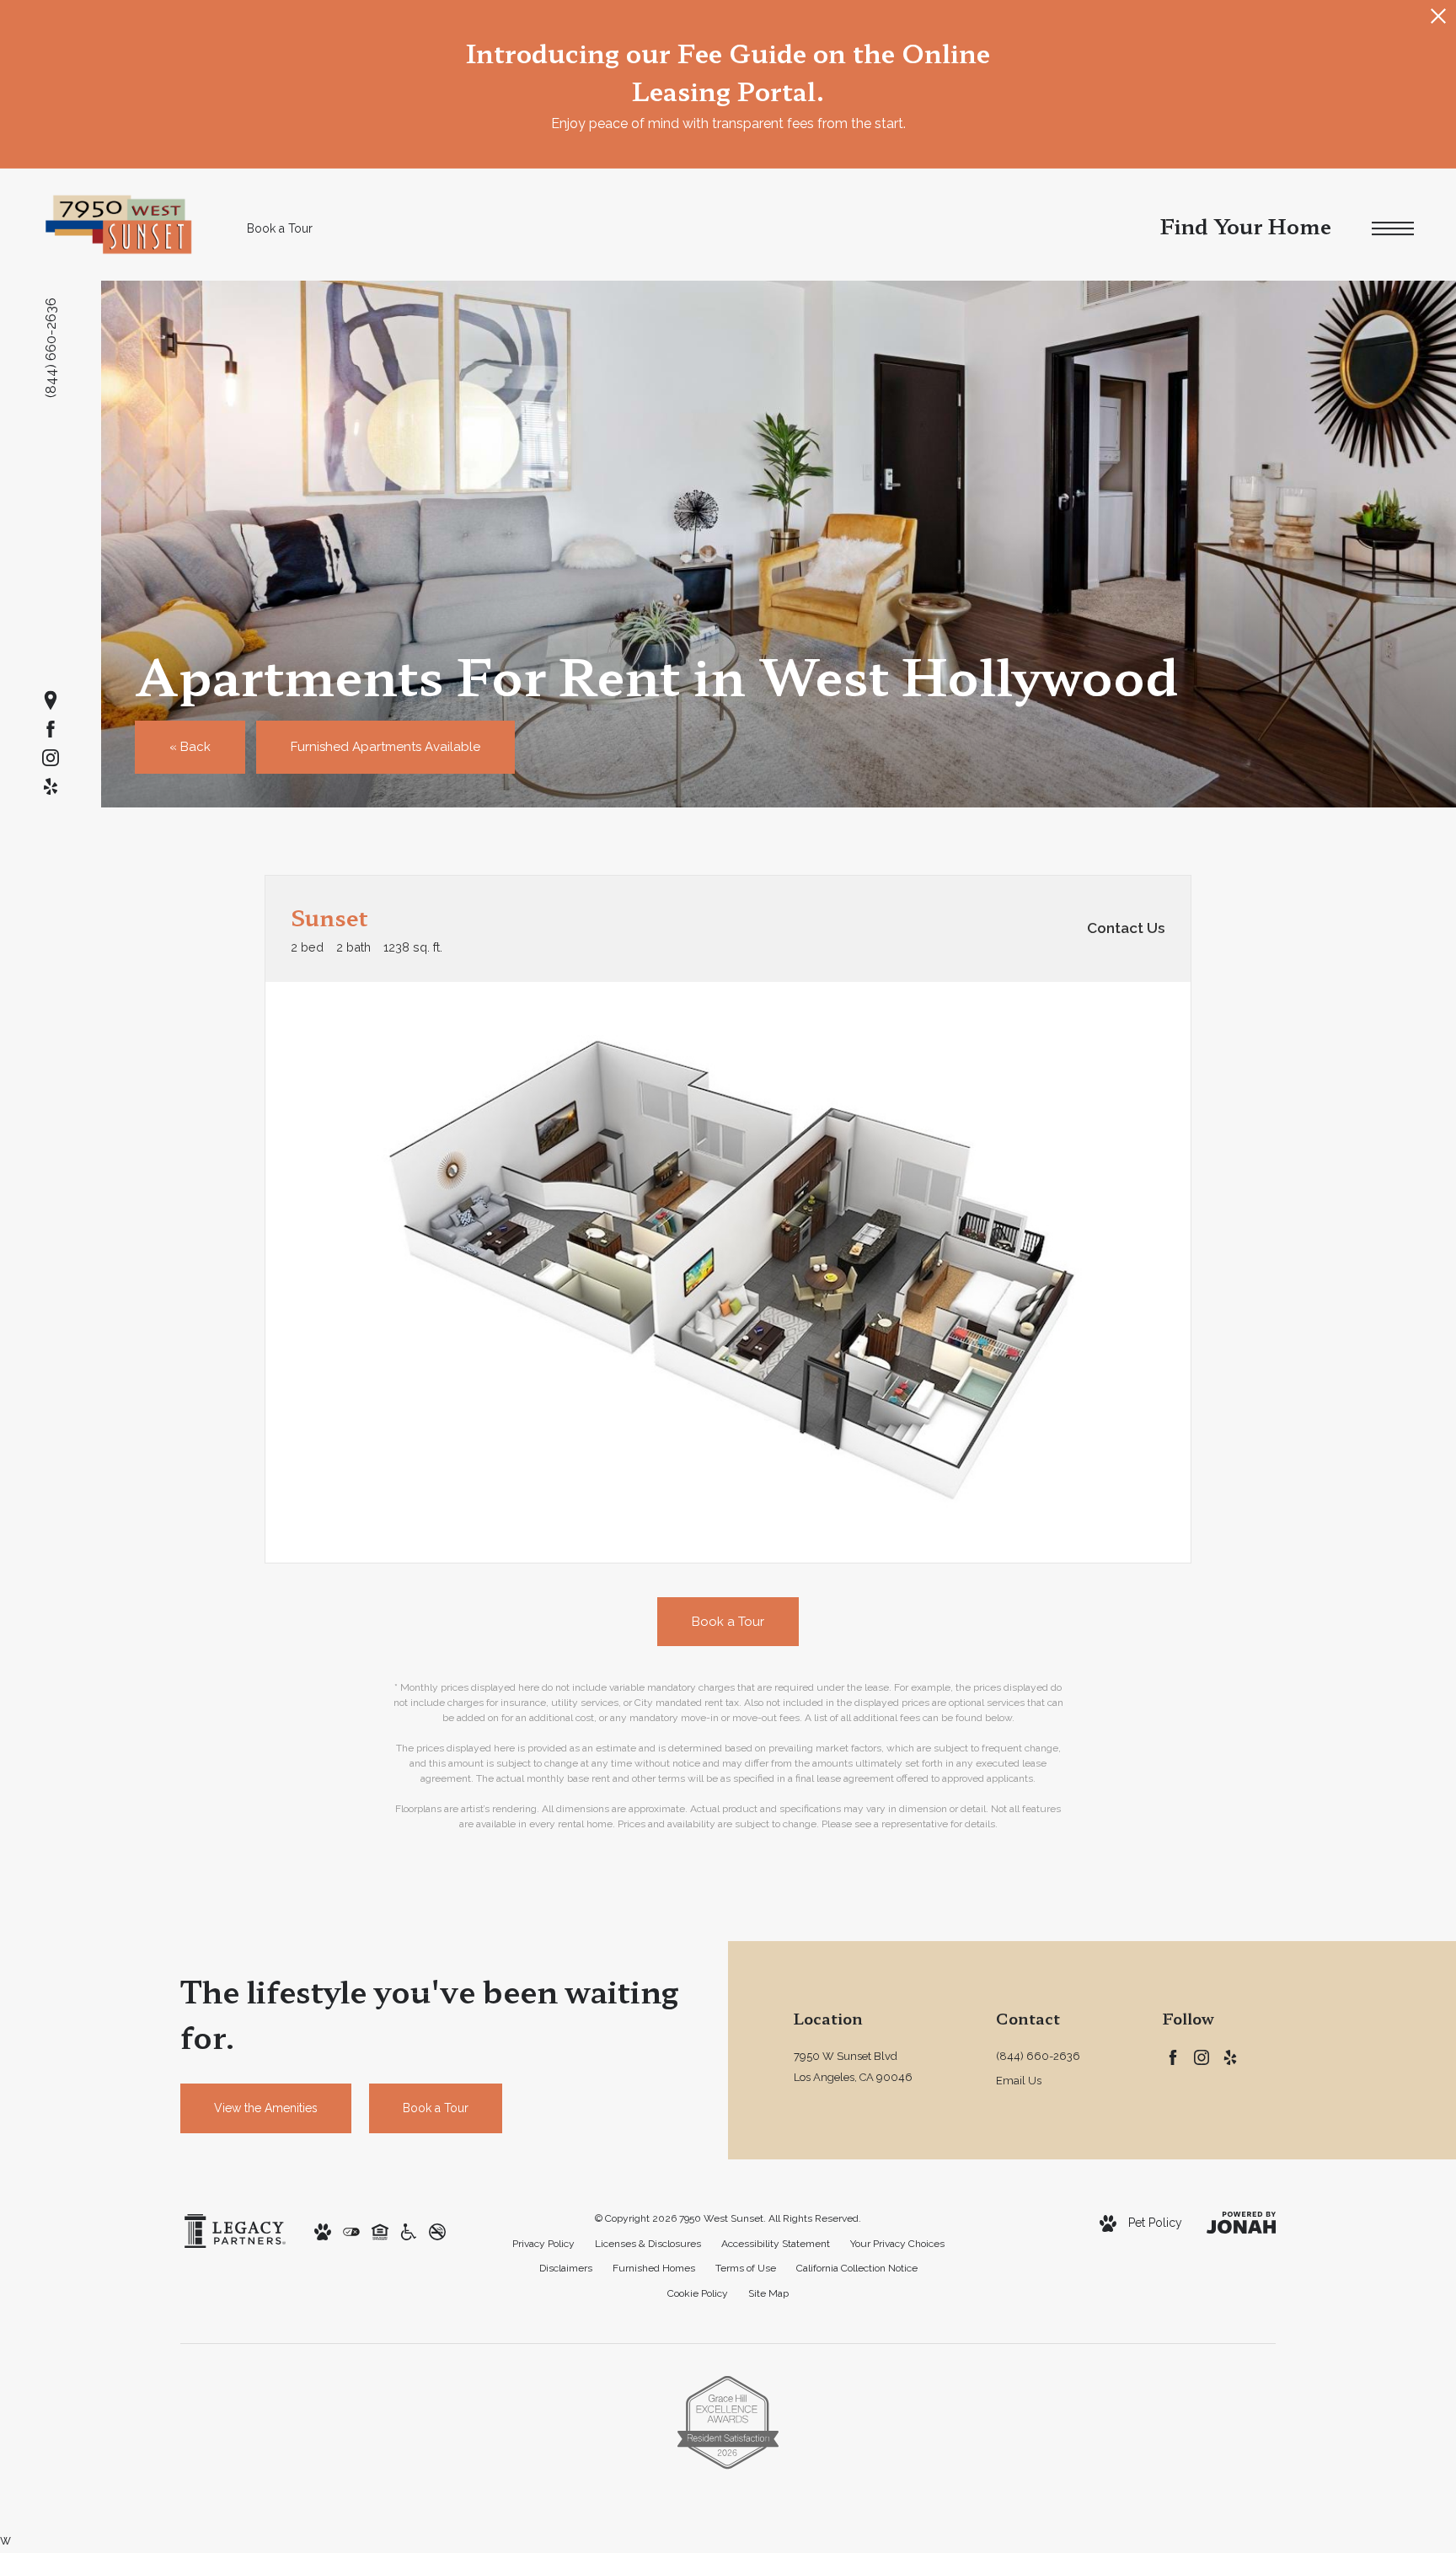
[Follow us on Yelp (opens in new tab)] (51, 786)
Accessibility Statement (776, 2244)
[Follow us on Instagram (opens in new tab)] (51, 758)
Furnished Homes (654, 2268)
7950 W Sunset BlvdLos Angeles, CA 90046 (853, 2067)
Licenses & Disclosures (648, 2244)
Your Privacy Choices (897, 2244)
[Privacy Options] (351, 2231)
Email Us (1019, 2081)
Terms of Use (746, 2268)
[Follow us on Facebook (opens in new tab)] (51, 729)
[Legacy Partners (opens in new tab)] (235, 2230)
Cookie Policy (698, 2293)
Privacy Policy (543, 2244)
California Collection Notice (857, 2268)
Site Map (768, 2293)
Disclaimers (566, 2268)
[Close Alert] (1438, 21)
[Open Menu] (1393, 229)
